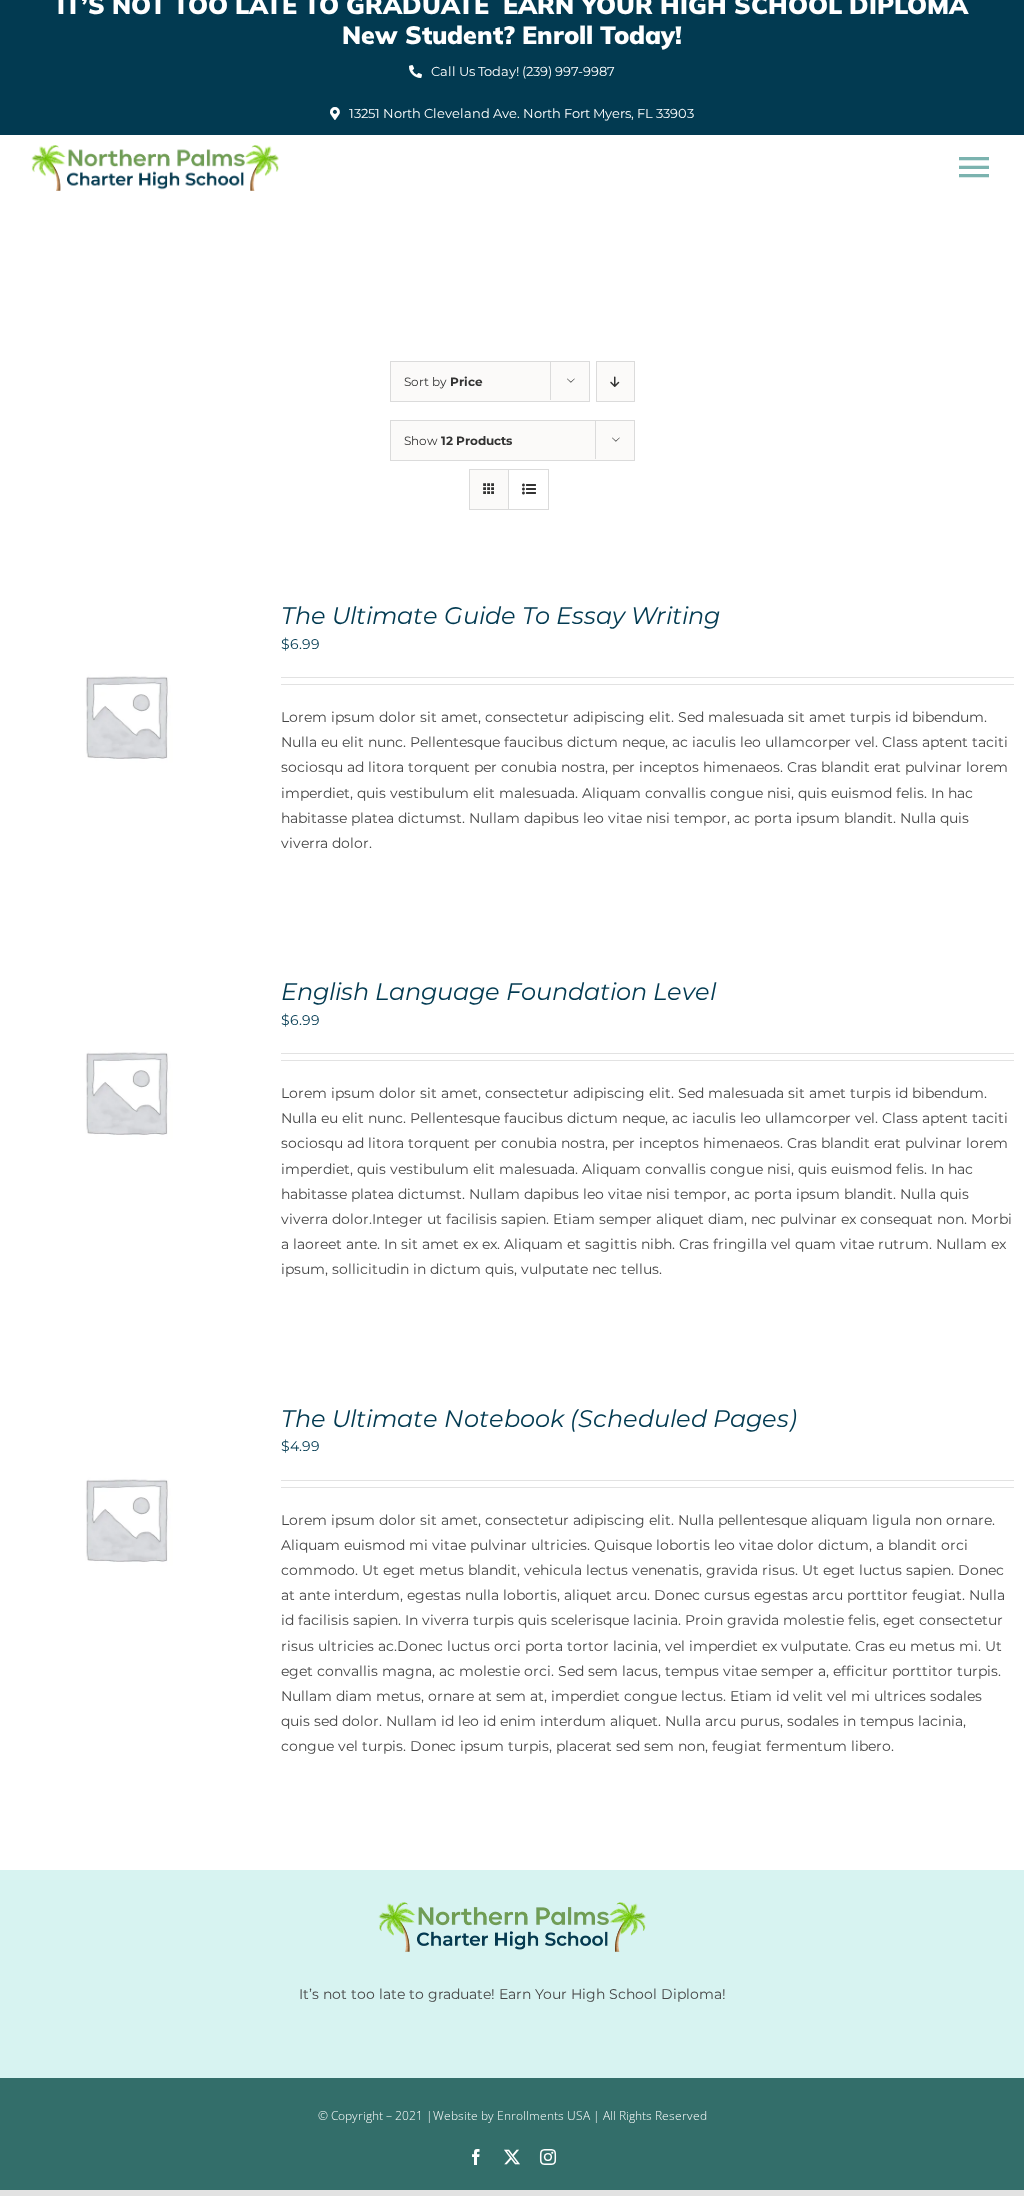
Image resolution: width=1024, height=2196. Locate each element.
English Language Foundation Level (498, 991)
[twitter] (512, 2157)
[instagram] (548, 2157)
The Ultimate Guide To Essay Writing (500, 615)
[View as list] (528, 489)
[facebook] (476, 2157)
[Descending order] (615, 381)
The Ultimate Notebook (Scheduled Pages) (539, 1418)
